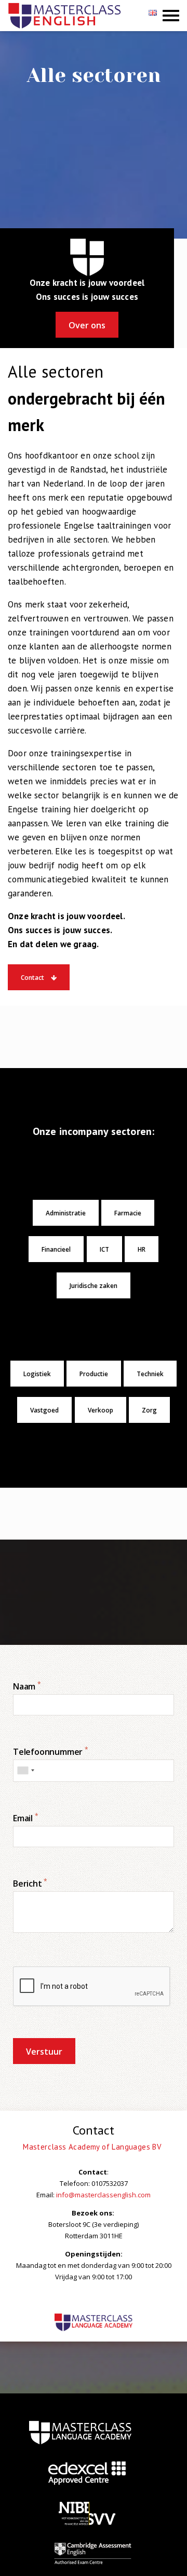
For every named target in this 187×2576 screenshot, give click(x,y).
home (80, 2432)
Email (26, 1818)
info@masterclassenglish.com (103, 2195)
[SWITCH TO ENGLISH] (153, 16)
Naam (27, 1686)
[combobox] (25, 1771)
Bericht (30, 1883)
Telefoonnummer (51, 1752)
